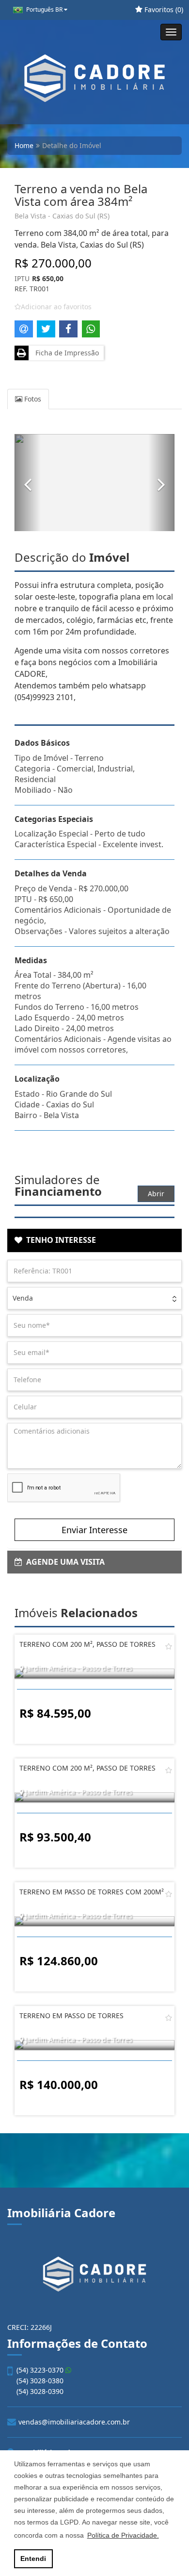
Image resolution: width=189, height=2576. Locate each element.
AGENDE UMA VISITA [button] (63, 1562)
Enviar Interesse (94, 1530)
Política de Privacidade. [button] (123, 2535)
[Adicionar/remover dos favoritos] (169, 1646)
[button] (28, 483)
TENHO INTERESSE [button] (59, 1240)
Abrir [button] (156, 1194)
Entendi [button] (33, 2559)
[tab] (94, 1240)
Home (24, 145)
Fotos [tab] (32, 399)
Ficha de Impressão (65, 353)
